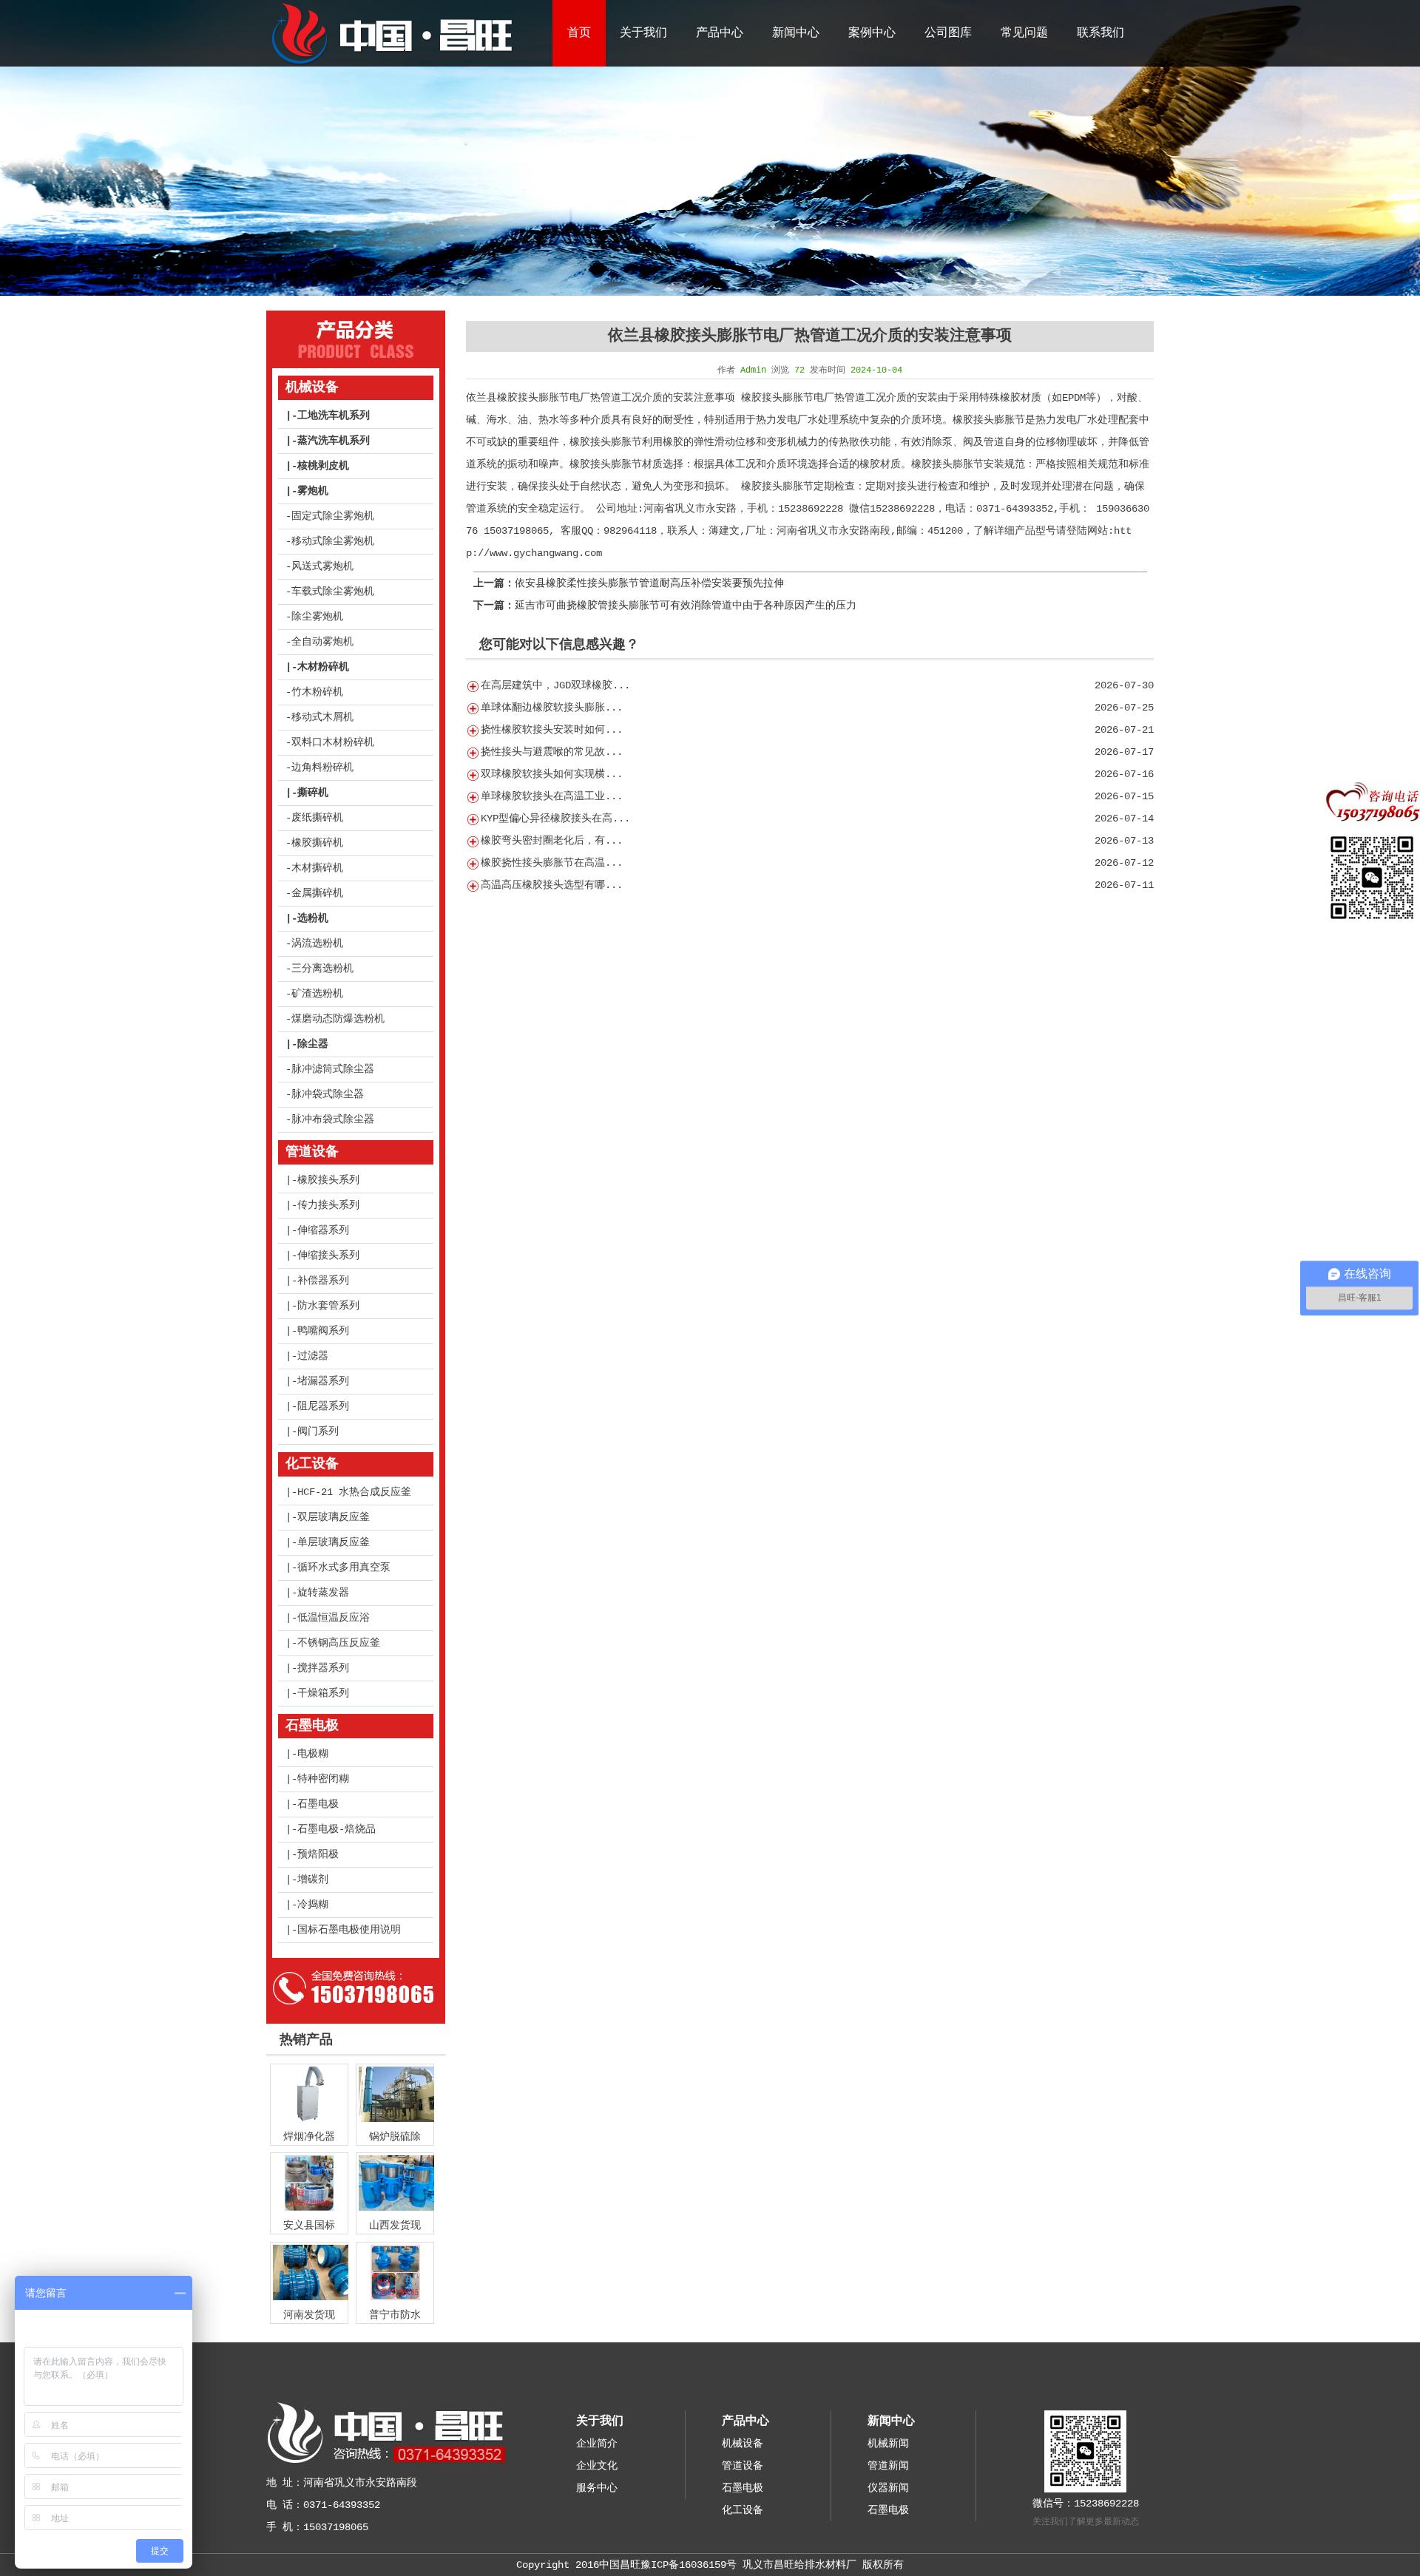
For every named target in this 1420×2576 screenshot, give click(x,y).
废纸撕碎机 (317, 818)
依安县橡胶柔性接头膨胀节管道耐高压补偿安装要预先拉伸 (649, 583)
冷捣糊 (313, 1905)
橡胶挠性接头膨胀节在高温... (552, 863)
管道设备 (312, 1152)
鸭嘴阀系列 (323, 1331)
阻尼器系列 (323, 1406)
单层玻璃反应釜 (334, 1542)
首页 (579, 33)
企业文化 (597, 2466)
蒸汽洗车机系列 (334, 441)
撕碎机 (313, 793)
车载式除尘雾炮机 (333, 592)
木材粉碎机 (323, 667)
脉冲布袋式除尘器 (333, 1119)
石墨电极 (312, 1726)
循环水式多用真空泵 (344, 1567)
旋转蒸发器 (323, 1593)
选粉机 (313, 918)
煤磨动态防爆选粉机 (338, 1019)
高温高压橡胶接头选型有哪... (552, 885)
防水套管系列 (328, 1306)
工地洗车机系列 (334, 416)
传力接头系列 (328, 1205)
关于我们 (643, 33)
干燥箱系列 (323, 1693)
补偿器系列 (323, 1281)
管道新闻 (888, 2466)
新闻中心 (796, 33)
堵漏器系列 (323, 1381)
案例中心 (872, 33)
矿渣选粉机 (317, 994)
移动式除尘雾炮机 (333, 541)
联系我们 (1100, 33)
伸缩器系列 (323, 1230)
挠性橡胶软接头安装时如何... (552, 730)
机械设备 (312, 387)
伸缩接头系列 (328, 1255)
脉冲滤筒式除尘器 (333, 1069)
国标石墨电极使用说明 (349, 1930)
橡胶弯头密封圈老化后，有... (552, 841)
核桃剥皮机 (323, 466)
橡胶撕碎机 (317, 843)
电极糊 (313, 1754)
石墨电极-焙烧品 (337, 1829)
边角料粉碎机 (322, 767)
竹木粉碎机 (317, 692)
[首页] (391, 64)
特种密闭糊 (323, 1779)
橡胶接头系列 (328, 1180)
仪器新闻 (888, 2488)
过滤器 (313, 1356)
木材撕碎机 (317, 868)
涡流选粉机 (317, 943)
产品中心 (720, 33)
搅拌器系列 (323, 1668)
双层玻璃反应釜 (334, 1517)
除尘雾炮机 (317, 617)
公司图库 (948, 33)
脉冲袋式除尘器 (328, 1094)
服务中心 (597, 2488)
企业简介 (597, 2444)
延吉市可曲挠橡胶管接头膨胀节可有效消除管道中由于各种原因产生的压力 (686, 606)
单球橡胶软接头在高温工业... (552, 796)
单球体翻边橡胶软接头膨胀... (552, 708)
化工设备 (312, 1464)
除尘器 (313, 1044)
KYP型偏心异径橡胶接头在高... (555, 818)
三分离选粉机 (322, 969)
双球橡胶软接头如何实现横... (552, 774)
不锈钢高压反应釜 (339, 1643)
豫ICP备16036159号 (689, 2565)
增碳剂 (313, 1880)
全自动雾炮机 (322, 642)
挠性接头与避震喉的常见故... (552, 752)
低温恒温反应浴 (334, 1618)
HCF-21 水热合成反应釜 (354, 1492)
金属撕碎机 (317, 893)
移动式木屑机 (322, 717)
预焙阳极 (318, 1854)
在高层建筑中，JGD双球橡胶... (555, 685)
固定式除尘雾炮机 (333, 516)
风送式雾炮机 (322, 566)
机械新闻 (888, 2444)
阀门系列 (318, 1431)
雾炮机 (313, 491)
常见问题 (1024, 33)
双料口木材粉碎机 (333, 742)
